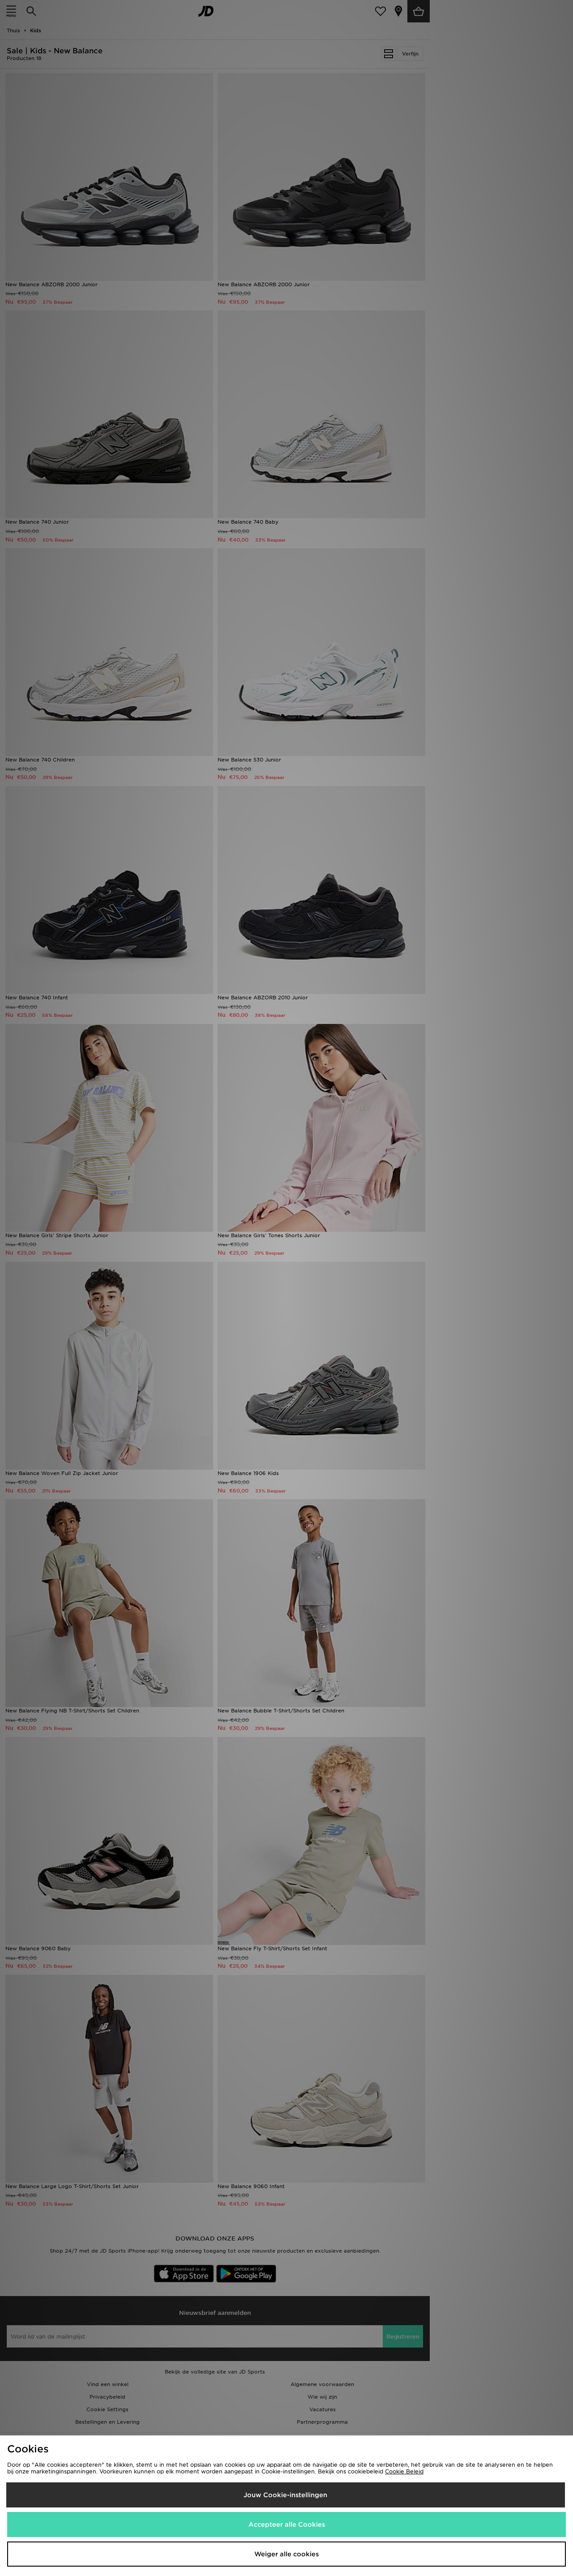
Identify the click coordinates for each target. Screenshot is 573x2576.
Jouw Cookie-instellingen (285, 2495)
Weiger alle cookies (286, 2554)
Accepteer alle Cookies (287, 2524)
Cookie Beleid (404, 2471)
